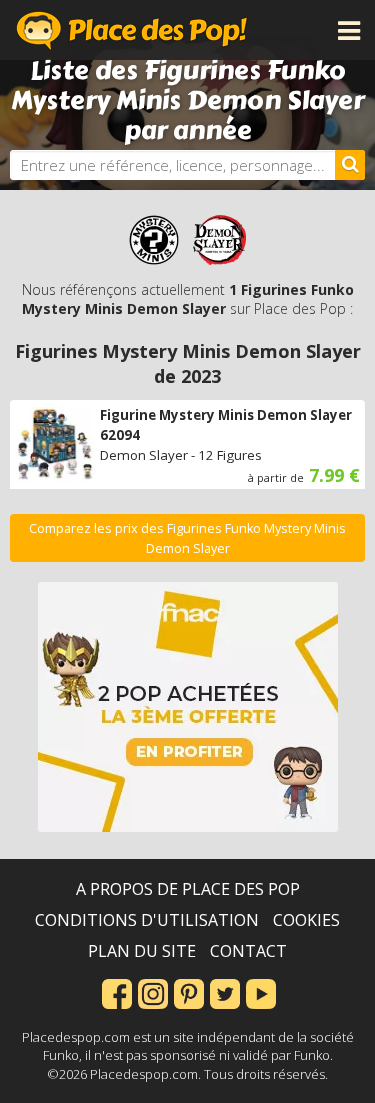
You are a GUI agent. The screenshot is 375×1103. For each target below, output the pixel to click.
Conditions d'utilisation (147, 920)
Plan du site (142, 951)
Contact (248, 951)
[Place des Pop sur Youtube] (261, 992)
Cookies (306, 920)
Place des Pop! (132, 30)
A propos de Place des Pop (188, 889)
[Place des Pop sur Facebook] (117, 992)
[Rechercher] (350, 165)
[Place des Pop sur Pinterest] (189, 992)
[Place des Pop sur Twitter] (225, 992)
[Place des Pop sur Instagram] (153, 992)
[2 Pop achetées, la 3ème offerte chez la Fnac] (188, 707)
